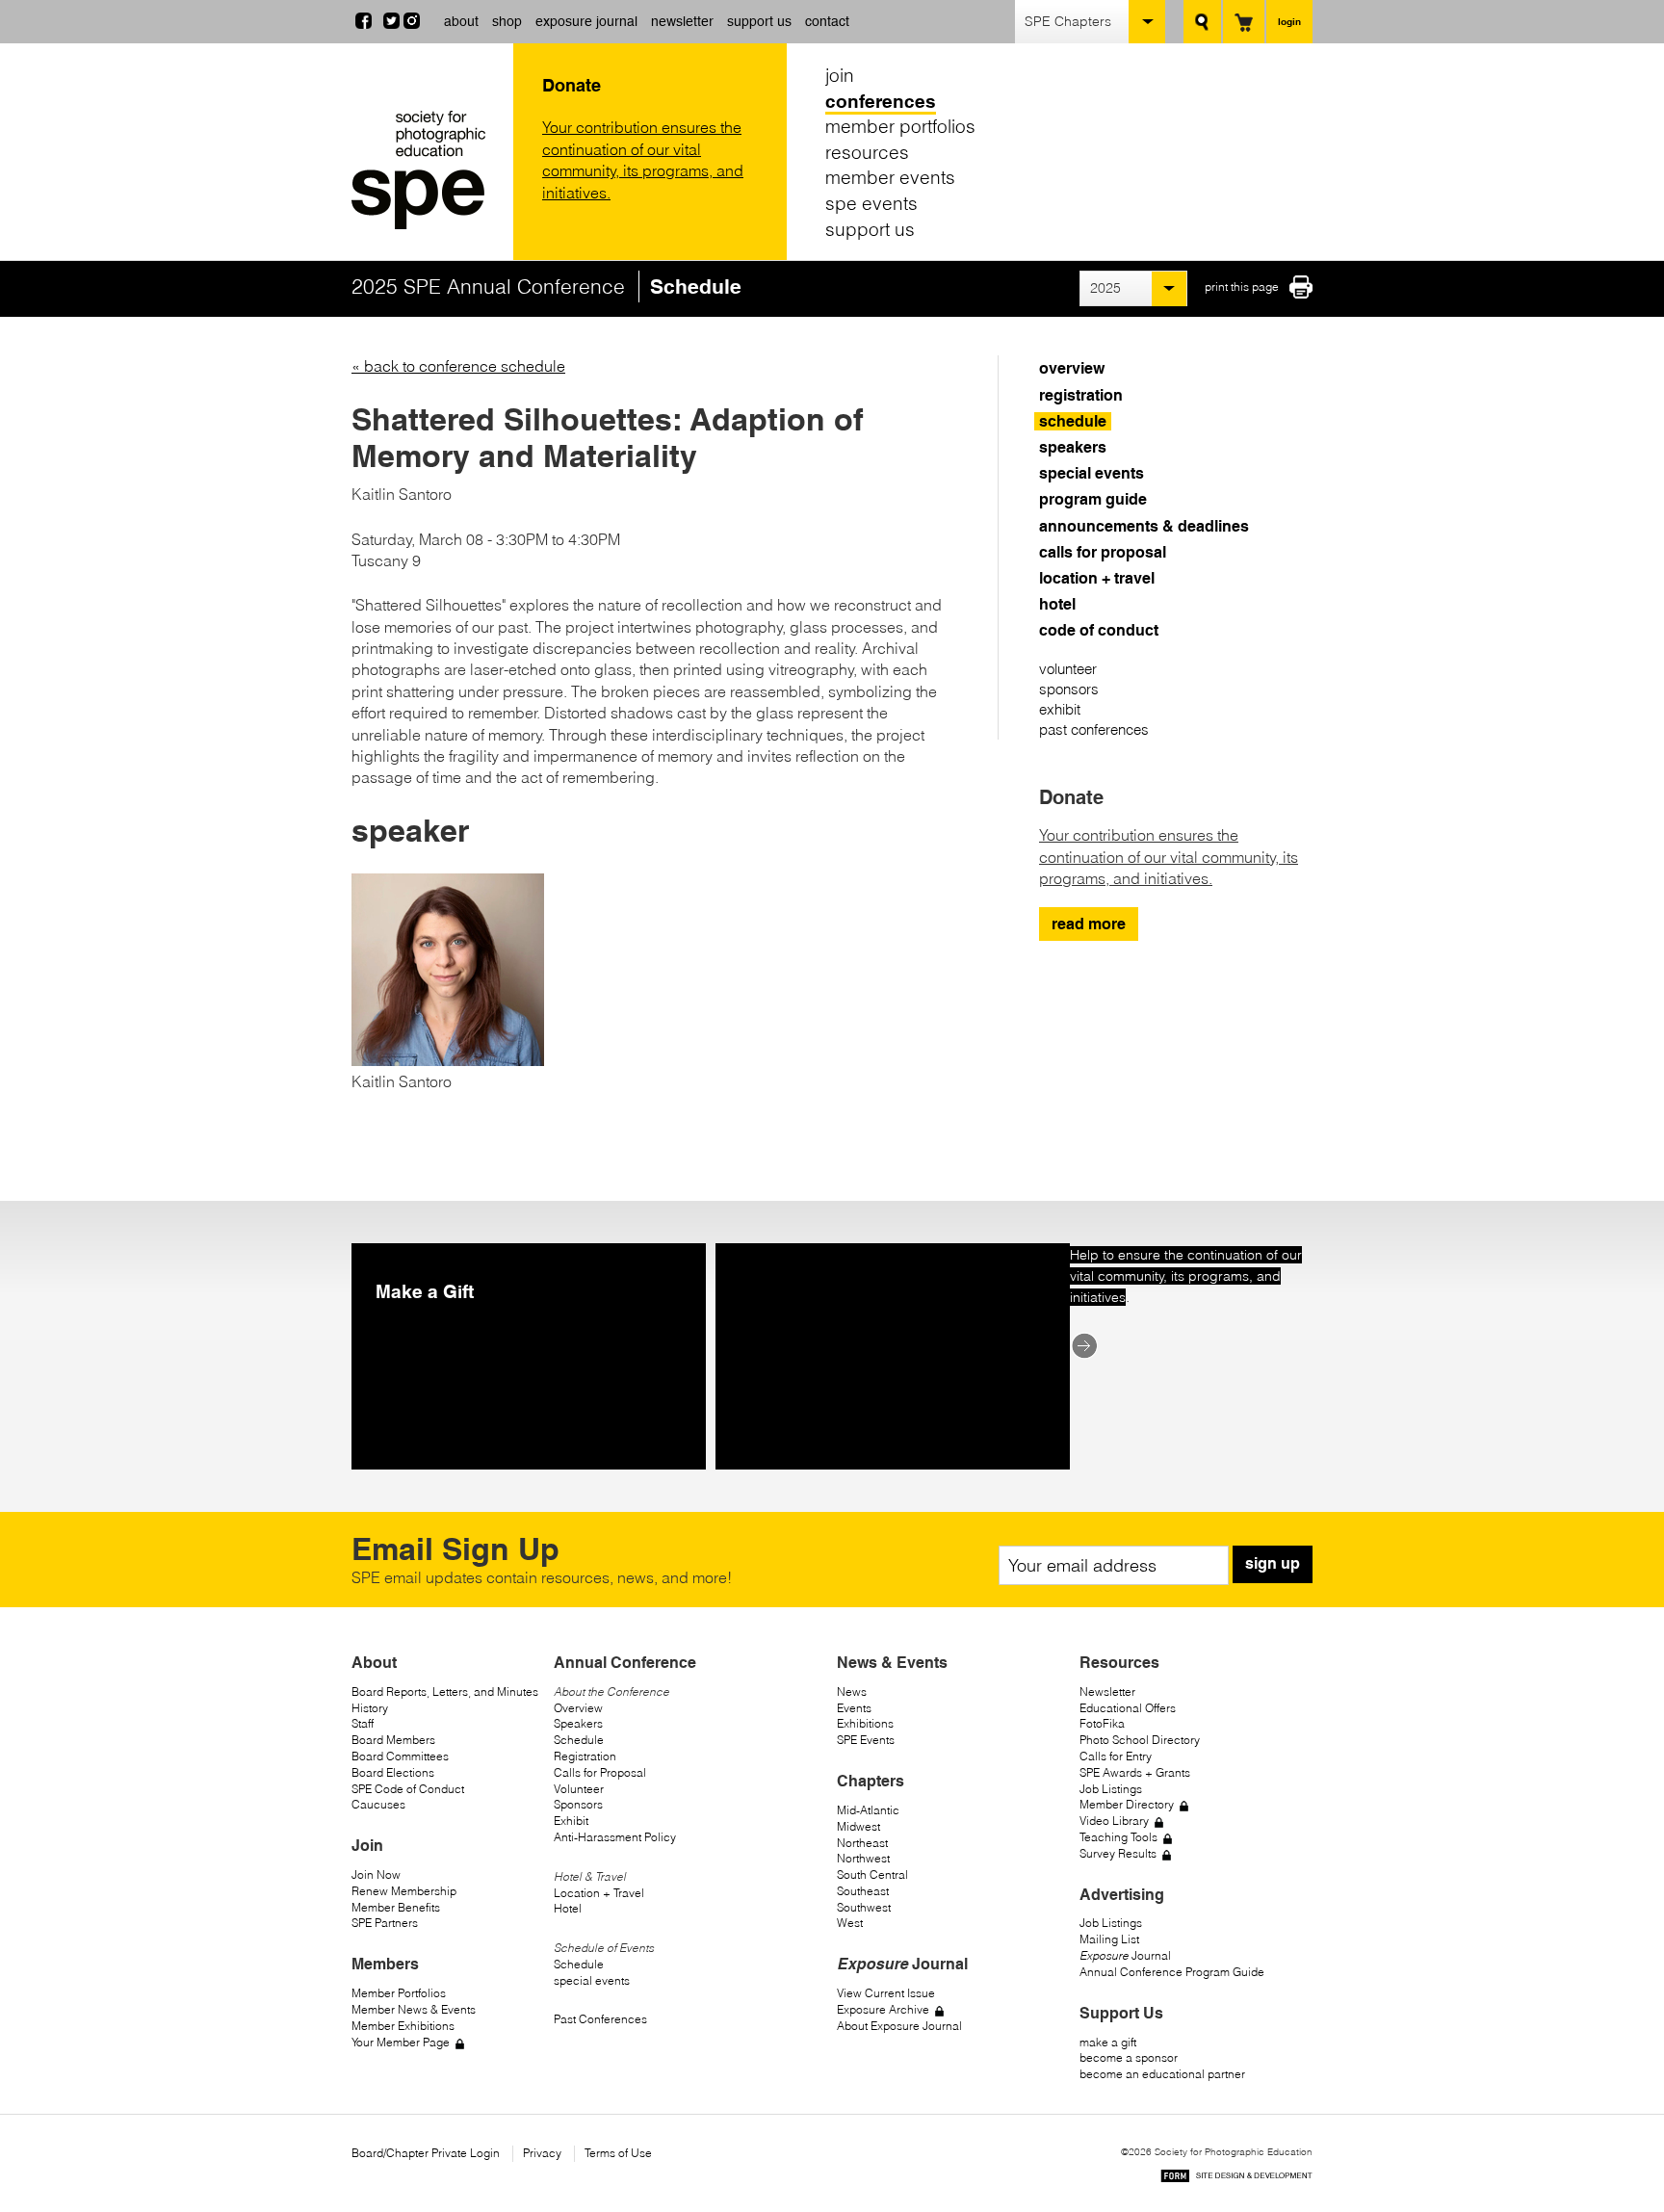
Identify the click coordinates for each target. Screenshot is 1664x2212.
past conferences (1094, 729)
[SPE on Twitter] (391, 23)
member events (890, 177)
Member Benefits (396, 1907)
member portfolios (900, 126)
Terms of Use (618, 2153)
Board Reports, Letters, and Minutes (445, 1692)
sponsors (1069, 689)
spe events (871, 203)
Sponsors (578, 1804)
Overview (578, 1708)
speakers (1073, 447)
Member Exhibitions (403, 2026)
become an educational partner (1162, 2074)
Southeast (863, 1891)
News (852, 1692)
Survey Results (1118, 1853)
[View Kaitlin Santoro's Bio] (448, 1060)
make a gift (1108, 2042)
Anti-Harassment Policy (615, 1837)
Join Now (376, 1874)
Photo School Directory (1140, 1740)
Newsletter (1107, 1692)
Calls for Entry (1116, 1756)
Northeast (862, 1843)
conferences (881, 101)
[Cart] (1244, 22)
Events (854, 1708)
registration (1081, 395)
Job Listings (1111, 1789)
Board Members (393, 1740)
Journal (1125, 1955)
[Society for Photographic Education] (428, 170)
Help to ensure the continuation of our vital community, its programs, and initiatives (1186, 1276)
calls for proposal (1103, 552)
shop (507, 21)
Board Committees (400, 1756)
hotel (1057, 604)
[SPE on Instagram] (412, 23)
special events (1092, 473)
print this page (1242, 286)
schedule (1073, 421)
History (370, 1708)
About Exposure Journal (899, 2026)
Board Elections (393, 1772)
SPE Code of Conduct (408, 1789)
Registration (585, 1756)
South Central (872, 1874)
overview (1072, 368)
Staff (363, 1723)
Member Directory (1127, 1804)
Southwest (864, 1907)
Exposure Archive (883, 2009)
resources (867, 152)
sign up (1273, 1563)
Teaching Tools (1118, 1837)
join (840, 75)
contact (827, 21)
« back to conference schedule (458, 366)
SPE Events (866, 1740)
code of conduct (1099, 630)
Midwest (858, 1826)
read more (1089, 924)
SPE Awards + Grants (1135, 1772)
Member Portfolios (399, 1993)
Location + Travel (599, 1893)
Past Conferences (600, 2019)
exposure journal (586, 21)
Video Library (1114, 1821)
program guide (1093, 499)
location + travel (1097, 578)
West (850, 1923)
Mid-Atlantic (868, 1810)
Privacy (542, 2153)
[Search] (1202, 22)
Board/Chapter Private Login (426, 2153)
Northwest (863, 1858)
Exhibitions (865, 1723)
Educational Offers (1128, 1708)
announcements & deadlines (1144, 526)
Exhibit (571, 1821)
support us (759, 21)
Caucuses (378, 1804)
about (461, 21)
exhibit (1060, 709)
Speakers (578, 1723)
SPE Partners (385, 1923)
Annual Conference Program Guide (1172, 1972)
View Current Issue (886, 1993)
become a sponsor (1129, 2057)
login (1289, 21)
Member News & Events (414, 2009)
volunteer (1068, 669)
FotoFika (1102, 1723)
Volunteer (579, 1789)
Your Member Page (401, 2042)
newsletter (682, 21)
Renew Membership (404, 1891)
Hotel (568, 1908)
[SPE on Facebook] (364, 23)
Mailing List (1109, 1939)
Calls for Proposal (600, 1772)
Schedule (579, 1740)
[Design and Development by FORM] (1236, 2179)
